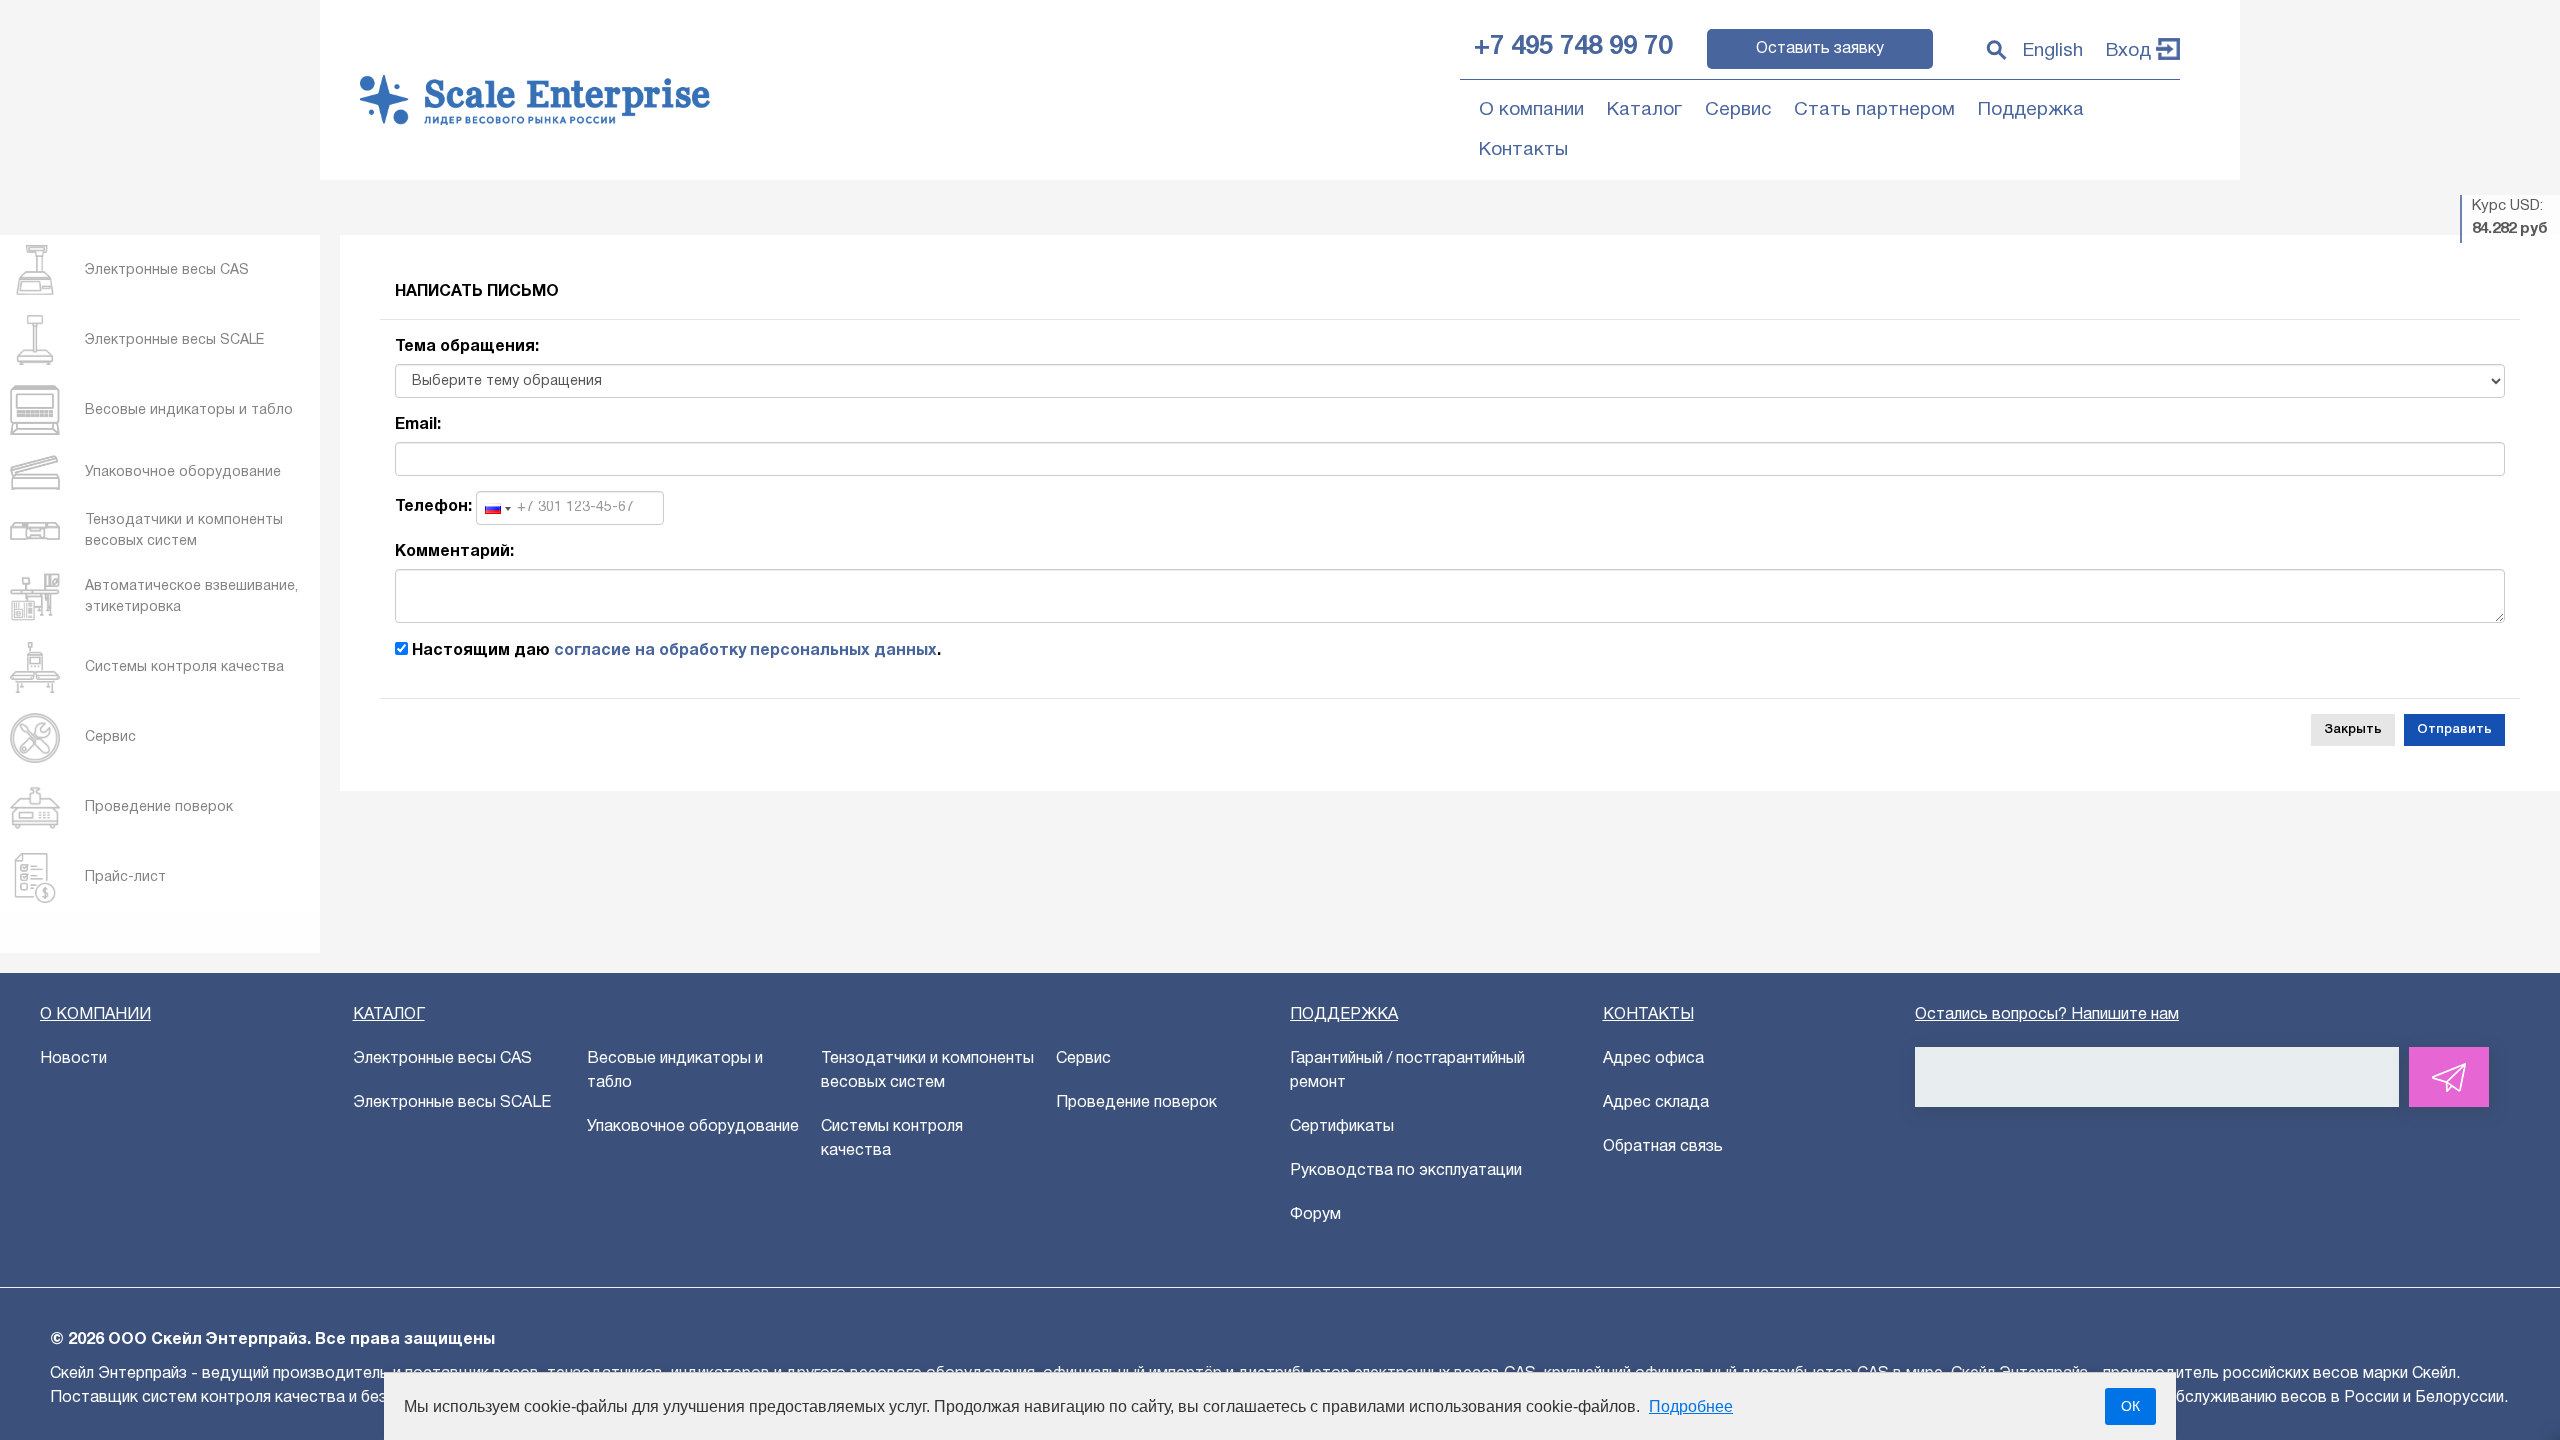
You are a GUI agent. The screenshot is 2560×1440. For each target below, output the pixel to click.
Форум (1315, 1215)
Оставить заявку (1820, 49)
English (2053, 51)
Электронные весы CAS (442, 1059)
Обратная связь (1663, 1147)
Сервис (1738, 110)
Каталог (1644, 110)
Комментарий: (454, 552)
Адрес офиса (1653, 1059)
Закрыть (2353, 729)
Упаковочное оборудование (693, 1127)
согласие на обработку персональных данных (745, 651)
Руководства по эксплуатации (1406, 1171)
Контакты (1523, 150)
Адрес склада (1656, 1103)
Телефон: (433, 507)
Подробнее (1691, 1406)
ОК (2130, 1406)
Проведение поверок (1136, 1103)
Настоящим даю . (674, 651)
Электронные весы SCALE (452, 1103)
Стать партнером (1874, 110)
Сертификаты (1342, 1127)
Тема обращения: (467, 347)
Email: (418, 425)
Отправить (2454, 729)
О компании (1531, 110)
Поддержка (2031, 110)
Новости (73, 1059)
